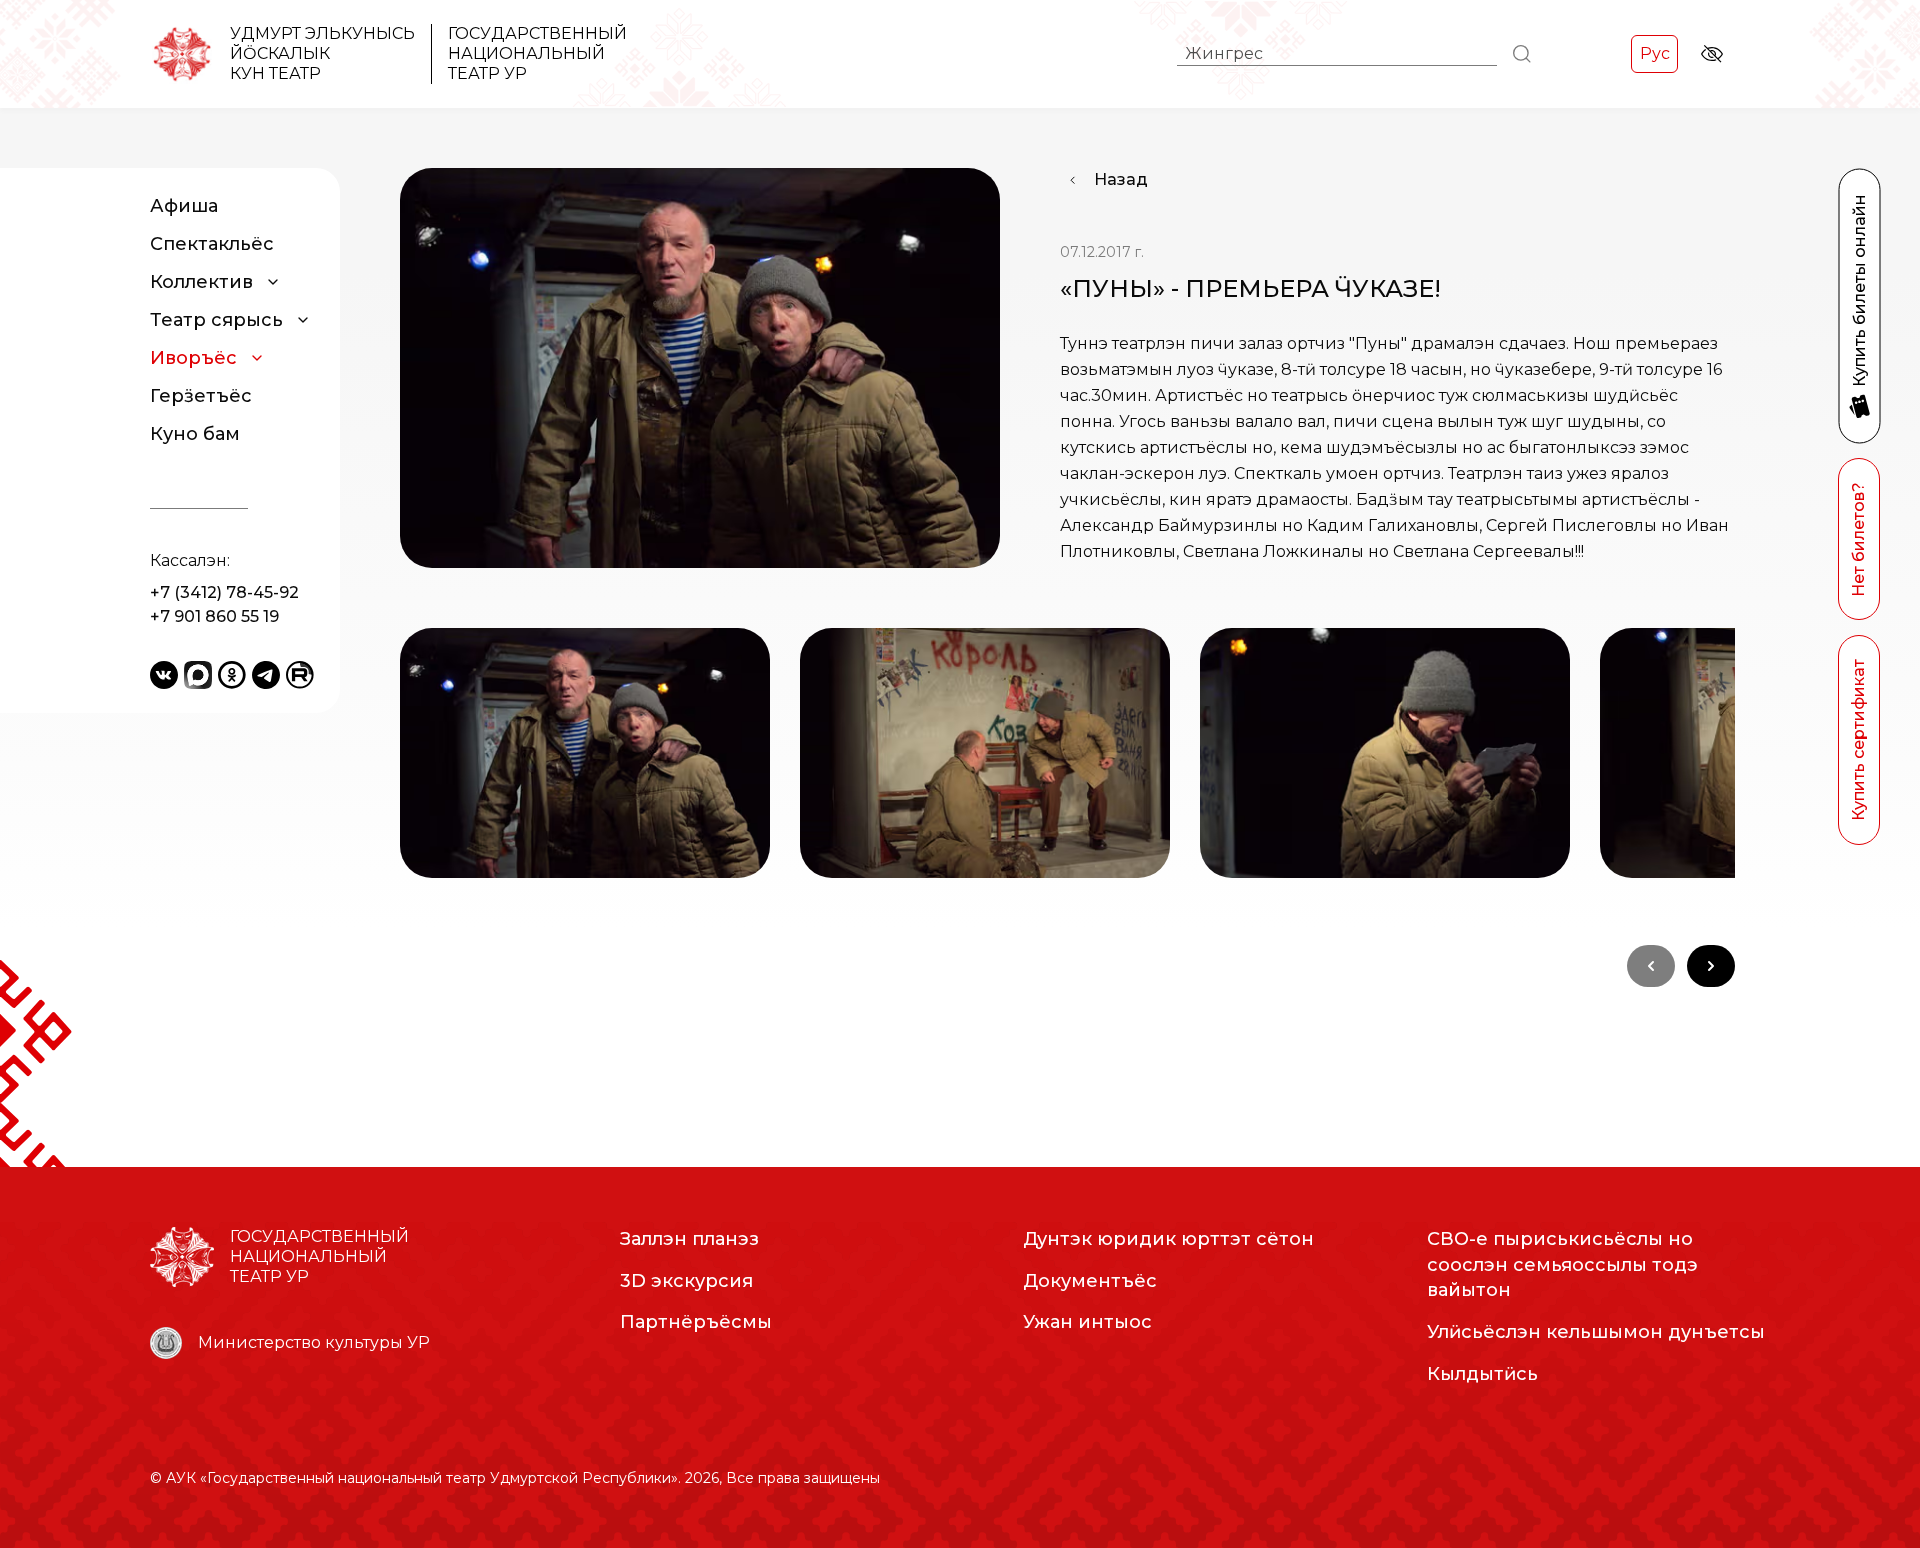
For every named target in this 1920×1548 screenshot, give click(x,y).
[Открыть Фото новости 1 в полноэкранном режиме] (585, 753)
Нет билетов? (1858, 539)
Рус (1655, 53)
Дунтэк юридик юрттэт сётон (1168, 1239)
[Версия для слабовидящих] (1711, 54)
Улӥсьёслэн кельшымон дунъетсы (1596, 1332)
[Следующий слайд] (1711, 966)
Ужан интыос (1087, 1322)
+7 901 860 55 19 (214, 616)
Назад (1121, 179)
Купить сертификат (1858, 740)
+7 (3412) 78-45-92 (224, 592)
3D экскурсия (686, 1281)
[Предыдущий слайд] (1651, 966)
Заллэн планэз (689, 1239)
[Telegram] (266, 675)
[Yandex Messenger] (198, 675)
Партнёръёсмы (696, 1322)
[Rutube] (300, 675)
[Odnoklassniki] (232, 675)
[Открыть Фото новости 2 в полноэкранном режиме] (985, 753)
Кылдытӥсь (1482, 1374)
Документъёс (1090, 1281)
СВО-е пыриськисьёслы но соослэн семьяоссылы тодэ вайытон (1562, 1264)
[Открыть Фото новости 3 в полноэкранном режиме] (1385, 753)
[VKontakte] (164, 675)
